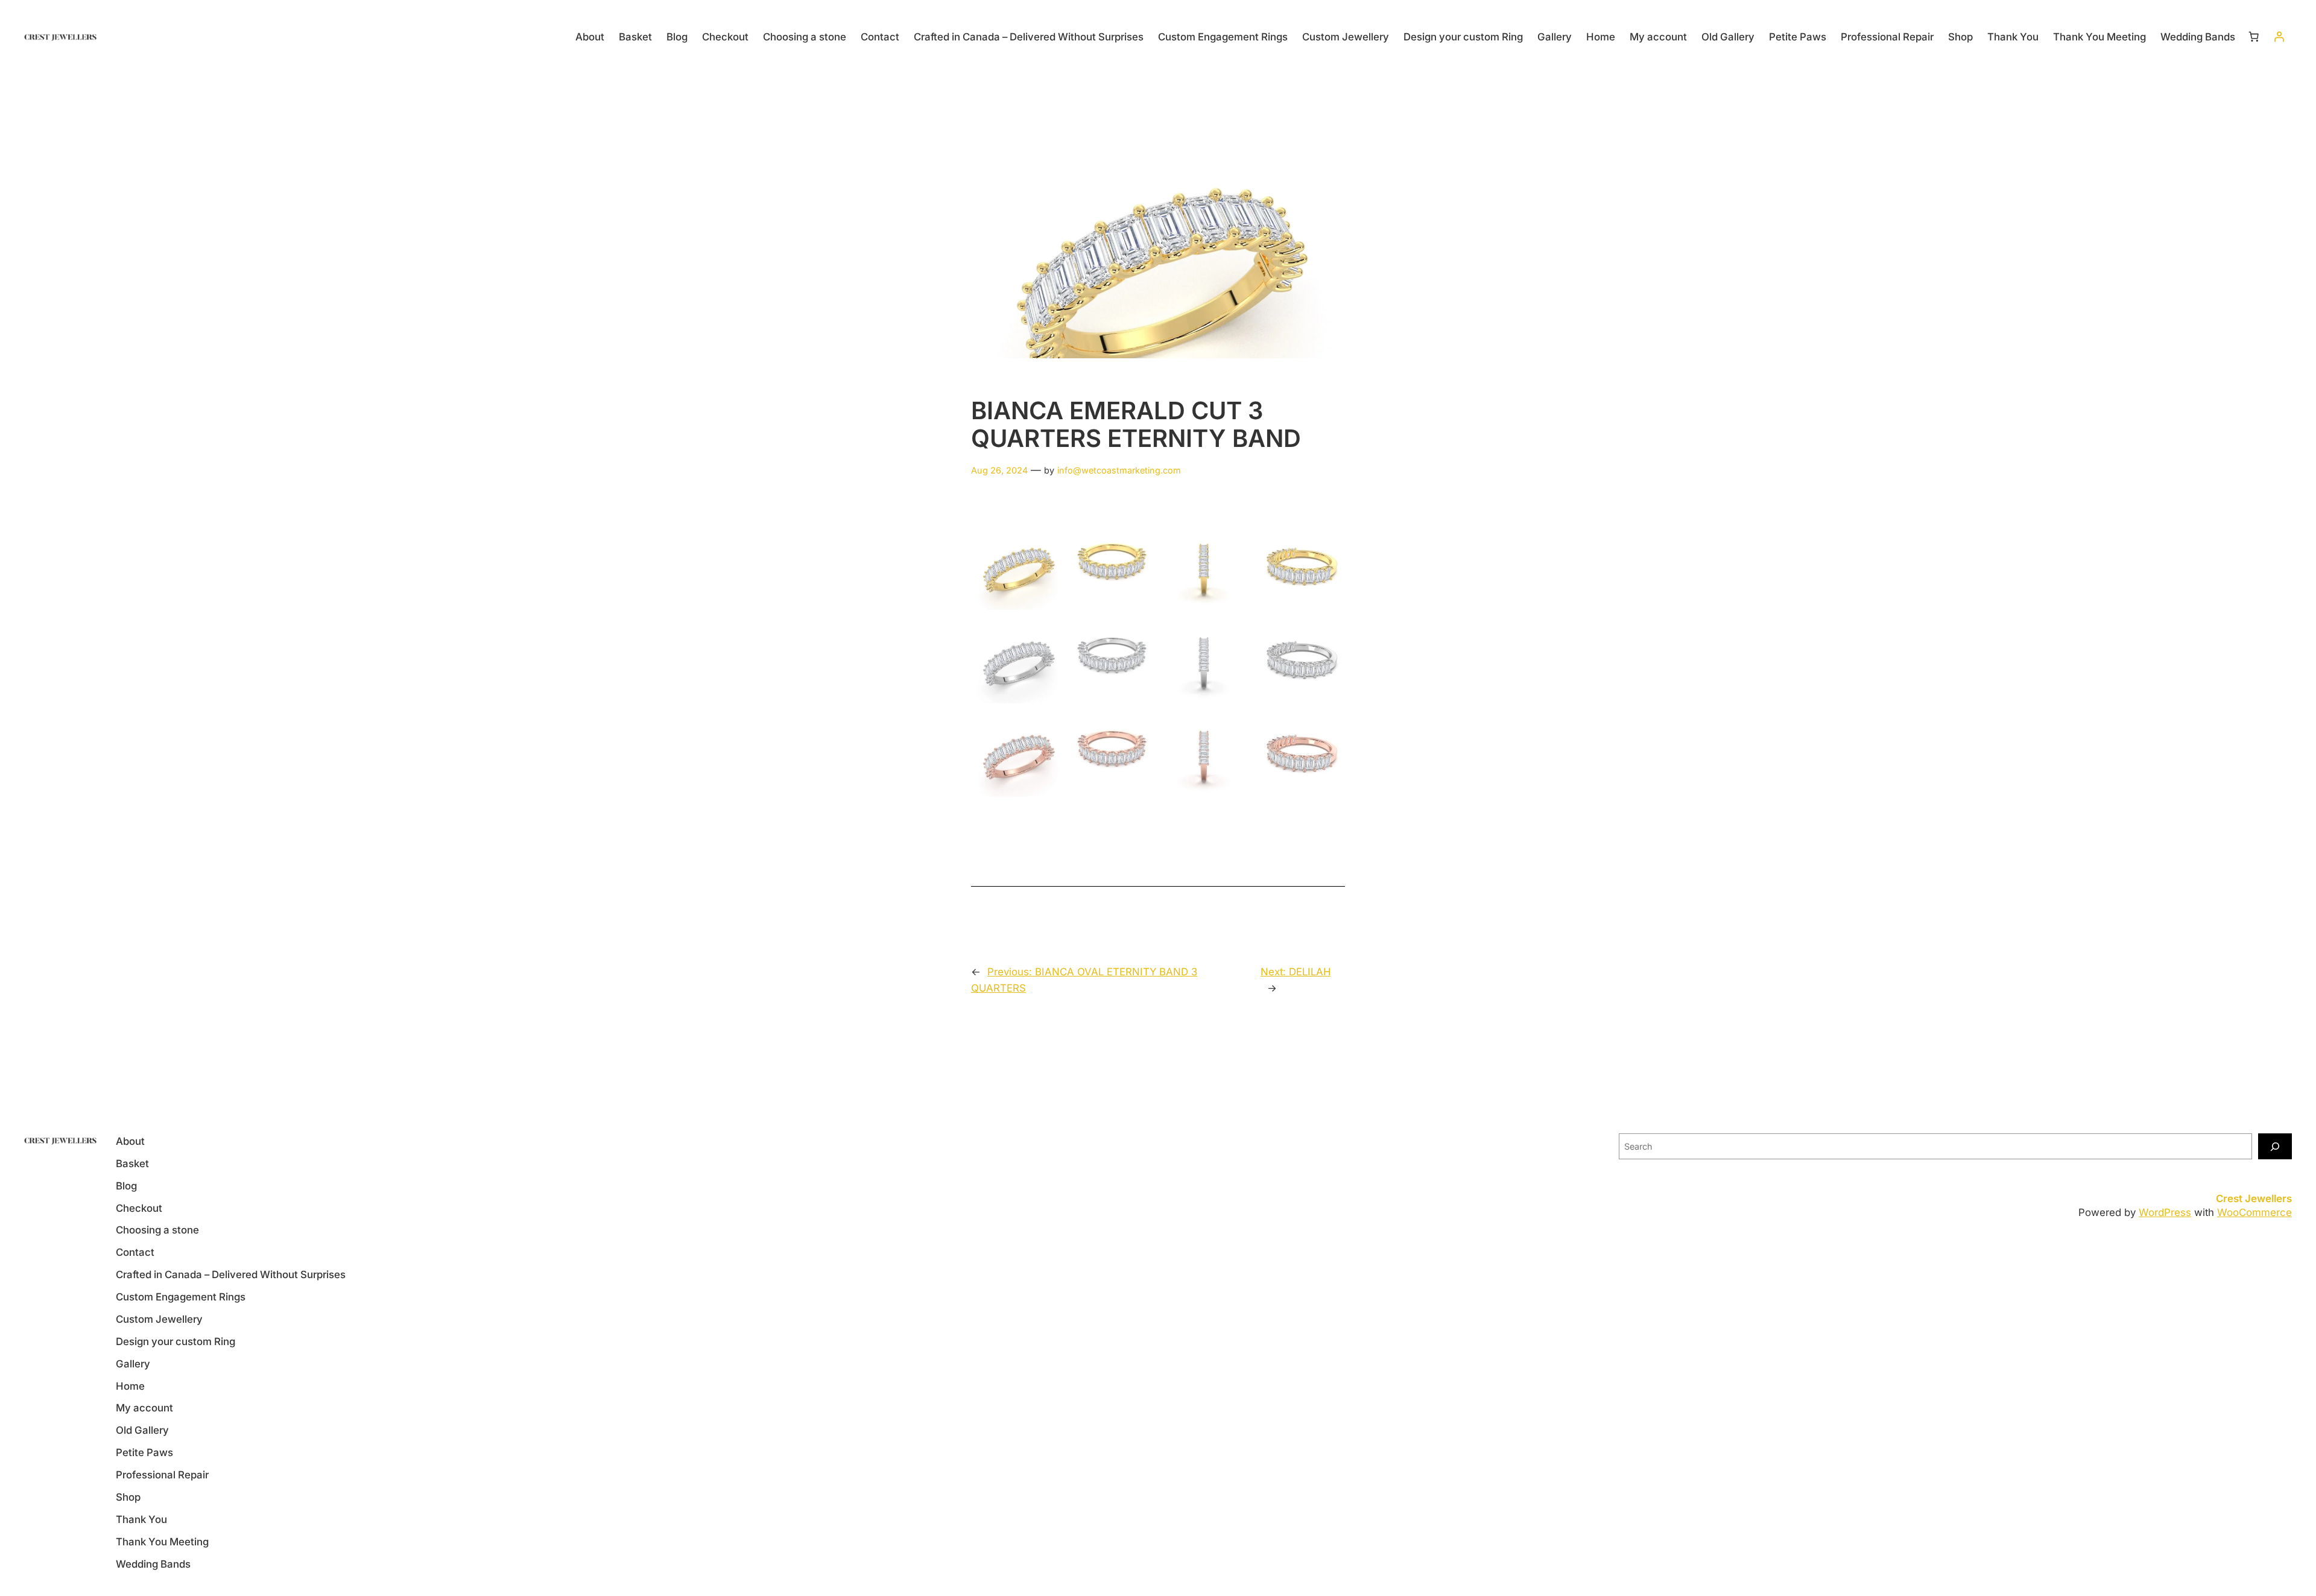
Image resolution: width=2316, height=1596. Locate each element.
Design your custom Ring (1463, 37)
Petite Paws (1798, 37)
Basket (635, 37)
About (590, 37)
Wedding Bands (2198, 37)
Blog (677, 37)
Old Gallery (1728, 37)
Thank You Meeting (2099, 37)
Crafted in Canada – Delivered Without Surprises (1029, 37)
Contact (880, 37)
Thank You (2013, 37)
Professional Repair (1887, 37)
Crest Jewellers (2254, 1199)
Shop (1960, 37)
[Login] (2279, 37)
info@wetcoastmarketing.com (1119, 470)
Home (1601, 37)
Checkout (725, 37)
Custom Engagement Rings (1223, 37)
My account (1658, 37)
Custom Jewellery (1346, 37)
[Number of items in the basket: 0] (2254, 37)
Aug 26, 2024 (999, 470)
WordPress (2165, 1212)
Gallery (1555, 37)
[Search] (2275, 1146)
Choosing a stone (805, 37)
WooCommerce (2254, 1212)
